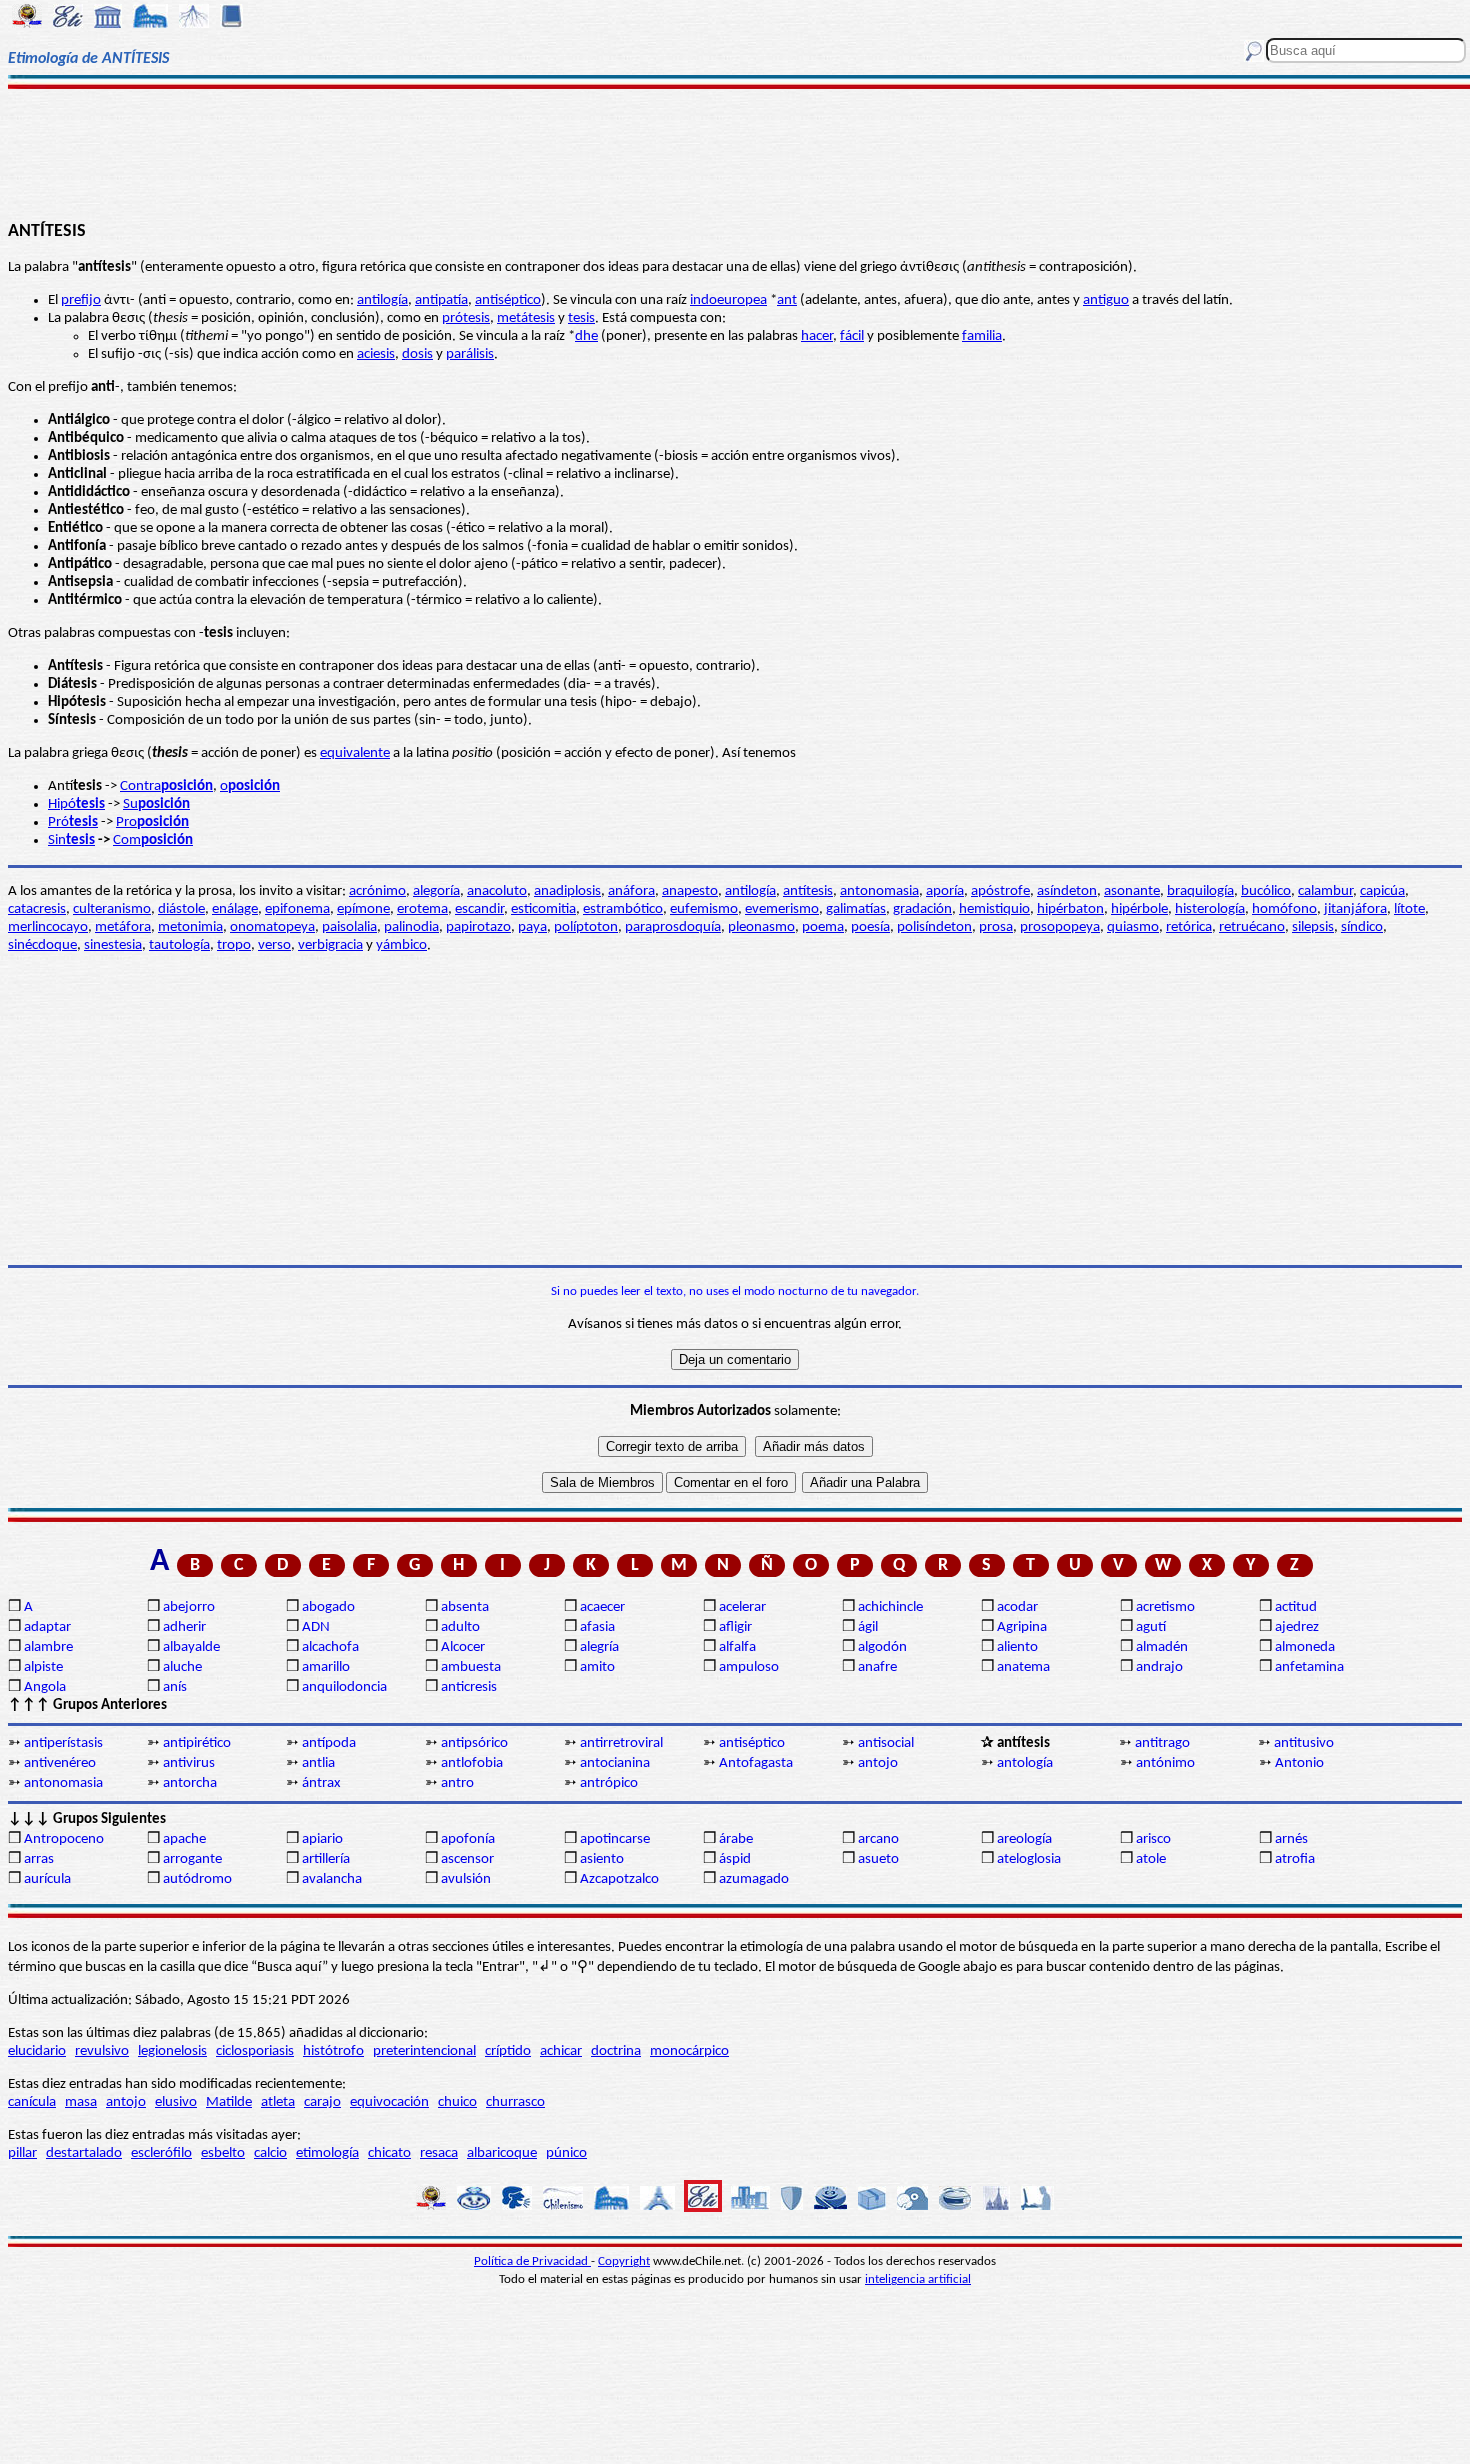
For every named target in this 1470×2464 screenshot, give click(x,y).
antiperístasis (63, 1743)
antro (457, 1783)
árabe (736, 1839)
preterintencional (424, 2051)
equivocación (389, 2102)
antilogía (382, 300)
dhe (586, 336)
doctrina (616, 2051)
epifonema (297, 909)
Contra (166, 786)
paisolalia (349, 927)
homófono (1284, 909)
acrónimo (377, 891)
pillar (22, 2153)
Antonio (1299, 1763)
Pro (152, 822)
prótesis (466, 318)
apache (184, 1839)
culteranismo (112, 909)
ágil (868, 1627)
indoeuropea (728, 300)
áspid (735, 1859)
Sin (57, 840)
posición (167, 840)
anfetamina (1309, 1667)
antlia (318, 1763)
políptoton (586, 927)
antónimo (1165, 1763)
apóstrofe (1000, 891)
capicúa (1382, 891)
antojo (878, 1763)
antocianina (615, 1763)
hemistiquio (994, 909)
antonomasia (879, 891)
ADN (316, 1627)
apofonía (468, 1839)
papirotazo (478, 927)
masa (81, 2102)
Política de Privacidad (532, 2261)
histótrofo (333, 2051)
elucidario (37, 2051)
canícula (32, 2102)
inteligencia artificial (918, 2279)
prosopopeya (1060, 927)
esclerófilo (161, 2153)
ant (787, 300)
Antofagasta (756, 1763)
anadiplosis (567, 891)
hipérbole (1139, 909)
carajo (322, 2102)
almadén (1162, 1647)
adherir (184, 1627)
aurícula (47, 1879)
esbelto (223, 2153)
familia (982, 336)
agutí (1151, 1627)
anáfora (631, 891)
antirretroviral (621, 1743)
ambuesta (471, 1667)
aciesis (376, 354)
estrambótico (623, 909)
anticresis (469, 1687)
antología (1025, 1763)
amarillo (326, 1667)
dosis (417, 354)
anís (175, 1687)
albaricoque (502, 2153)
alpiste (43, 1667)
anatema (1023, 1667)
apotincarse (615, 1839)
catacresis (37, 909)
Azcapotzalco (619, 1879)
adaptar (47, 1627)
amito (597, 1667)
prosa (996, 927)
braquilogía (1200, 891)
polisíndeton (934, 927)
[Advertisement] (734, 152)
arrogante (192, 1859)
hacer (817, 336)
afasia (597, 1627)
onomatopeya (272, 927)
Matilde (229, 2102)
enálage (235, 909)
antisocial (886, 1743)
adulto (460, 1627)
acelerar (742, 1607)
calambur (1325, 891)
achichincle (890, 1607)
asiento (602, 1859)
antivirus (189, 1763)
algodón (882, 1647)
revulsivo (102, 2051)
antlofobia (472, 1763)
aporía (945, 891)
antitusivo (1304, 1743)
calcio (270, 2153)
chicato (389, 2153)
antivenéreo (60, 1763)
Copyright (624, 2261)
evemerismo (782, 909)
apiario (322, 1839)
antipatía (441, 300)
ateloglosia (1029, 1859)
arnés (1291, 1839)
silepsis (1313, 927)
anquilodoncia (344, 1687)
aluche (182, 1667)
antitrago (1162, 1743)
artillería (326, 1859)
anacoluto (497, 891)
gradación (922, 909)
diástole (181, 909)
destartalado (84, 2153)
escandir (479, 909)
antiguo (1106, 300)
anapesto (690, 891)
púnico (566, 2153)
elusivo (176, 2102)
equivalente (355, 753)
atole (1151, 1859)
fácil (852, 336)
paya (532, 927)
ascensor (467, 1859)
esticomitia (543, 909)
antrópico (609, 1783)
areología (1024, 1839)
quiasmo (1133, 927)
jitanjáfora (1355, 909)
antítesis (808, 891)
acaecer (602, 1607)
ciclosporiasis (255, 2051)
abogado (328, 1607)
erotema (422, 909)
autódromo (197, 1879)
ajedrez (1297, 1627)
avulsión (466, 1879)
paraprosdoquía (673, 927)
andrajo (1159, 1667)
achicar (561, 2051)
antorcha (190, 1783)
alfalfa (737, 1647)
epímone (363, 909)
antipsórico (474, 1743)
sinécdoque (42, 945)
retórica (1189, 927)
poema (823, 927)
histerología (1210, 909)
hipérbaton (1070, 909)
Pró (58, 822)
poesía (870, 927)
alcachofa (330, 1647)
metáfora (123, 927)
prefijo (81, 300)
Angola (45, 1687)
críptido (508, 2051)
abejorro (189, 1607)
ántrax (321, 1783)
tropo (234, 945)
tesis (581, 318)
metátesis (526, 318)
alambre (48, 1647)
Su (156, 804)
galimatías (856, 909)
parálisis (470, 354)
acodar (1017, 1607)
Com (127, 840)
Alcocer (463, 1647)
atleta (278, 2102)
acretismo (1165, 1607)
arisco (1153, 1839)
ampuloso (749, 1667)
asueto (878, 1859)
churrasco (515, 2102)
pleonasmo (761, 927)
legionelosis (172, 2051)
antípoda (329, 1743)
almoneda (1305, 1647)
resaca (439, 2153)
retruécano (1252, 927)
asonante (1132, 891)
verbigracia (330, 945)
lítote (1409, 909)
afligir (735, 1627)
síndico (1362, 927)
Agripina (1022, 1627)
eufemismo (704, 909)
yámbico (401, 945)
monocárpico (689, 2051)
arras (39, 1859)
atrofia (1295, 1859)
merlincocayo (48, 927)
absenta (465, 1607)
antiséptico (508, 300)
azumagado (754, 1879)
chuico (457, 2102)
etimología (327, 2153)
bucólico (1266, 891)
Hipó (76, 804)
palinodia (411, 927)
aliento (1017, 1647)
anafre (877, 1667)
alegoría (436, 891)
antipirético (197, 1743)
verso (274, 945)
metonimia (190, 927)
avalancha (332, 1879)
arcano (878, 1839)
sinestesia (113, 945)
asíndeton (1067, 891)
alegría (599, 1647)
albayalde (191, 1647)
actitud (1296, 1607)
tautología (179, 945)
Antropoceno (64, 1839)
